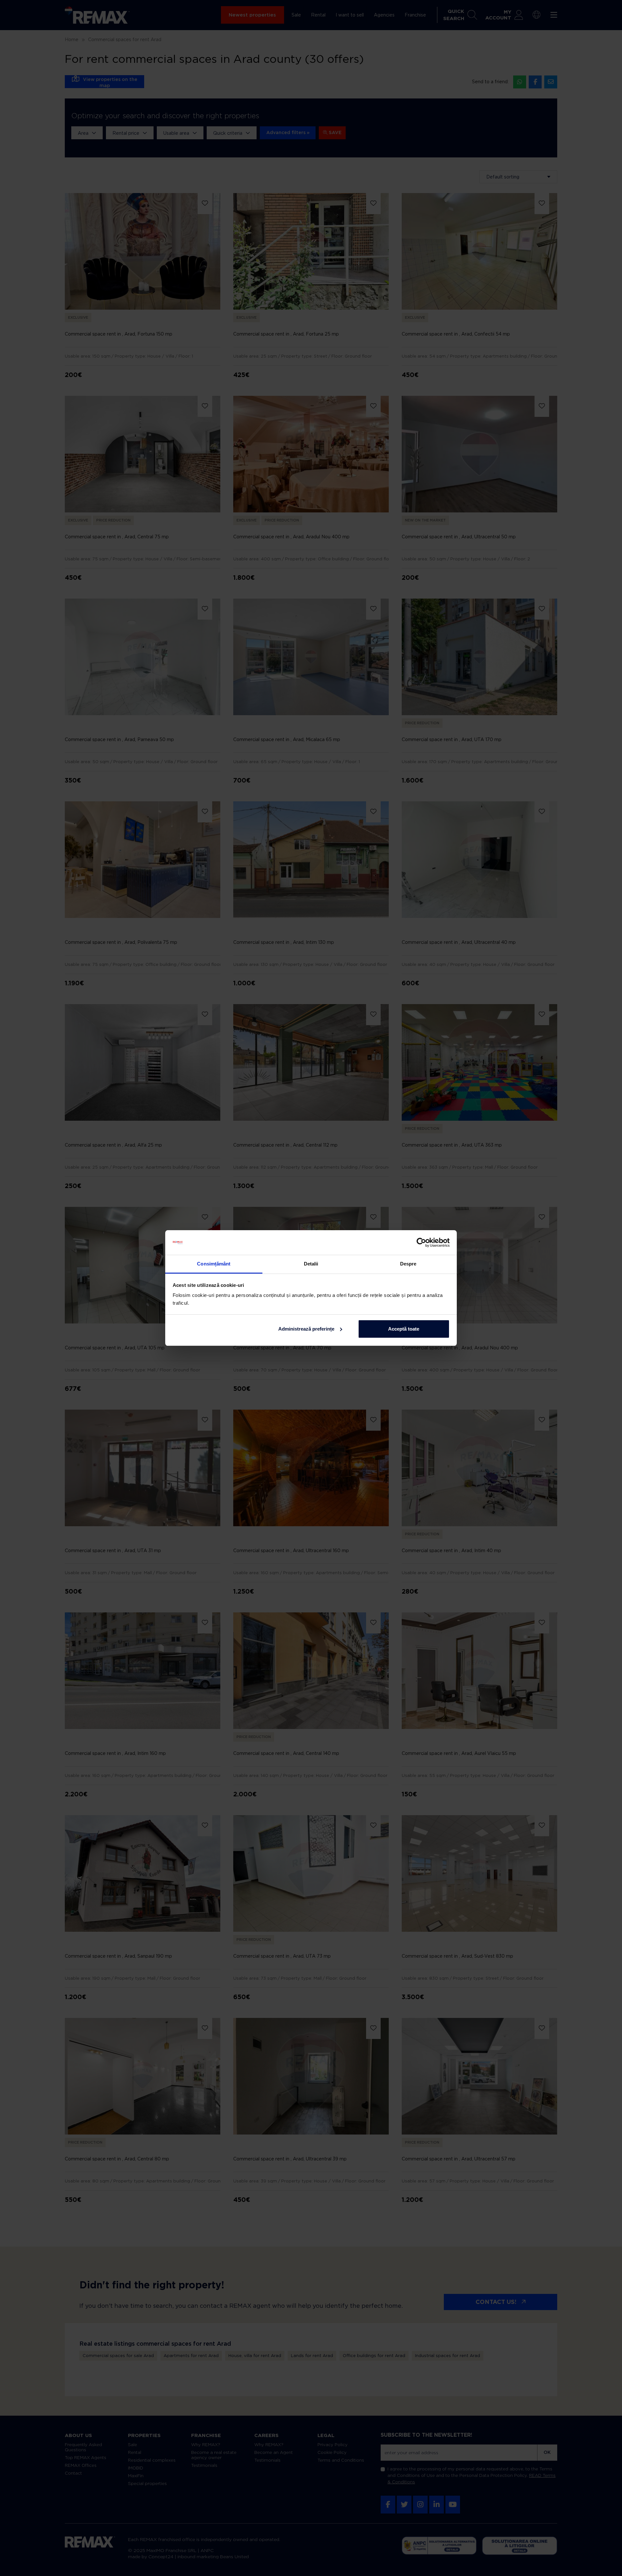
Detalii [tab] (311, 1264)
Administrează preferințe (306, 1329)
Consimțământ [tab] (214, 1264)
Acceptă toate (404, 1329)
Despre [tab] (408, 1264)
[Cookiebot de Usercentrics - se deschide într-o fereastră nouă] (421, 1242)
